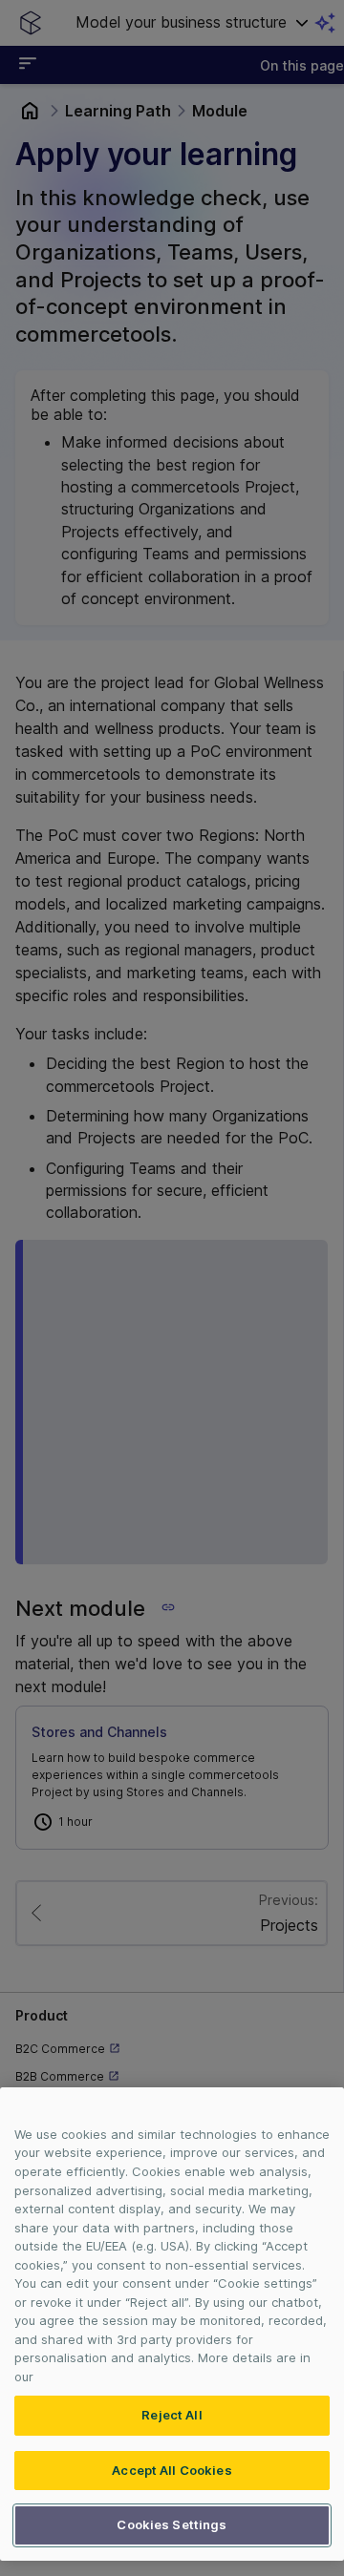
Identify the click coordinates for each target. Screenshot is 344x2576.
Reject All (172, 2415)
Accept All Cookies (172, 2470)
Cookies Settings (172, 2524)
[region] (172, 2324)
